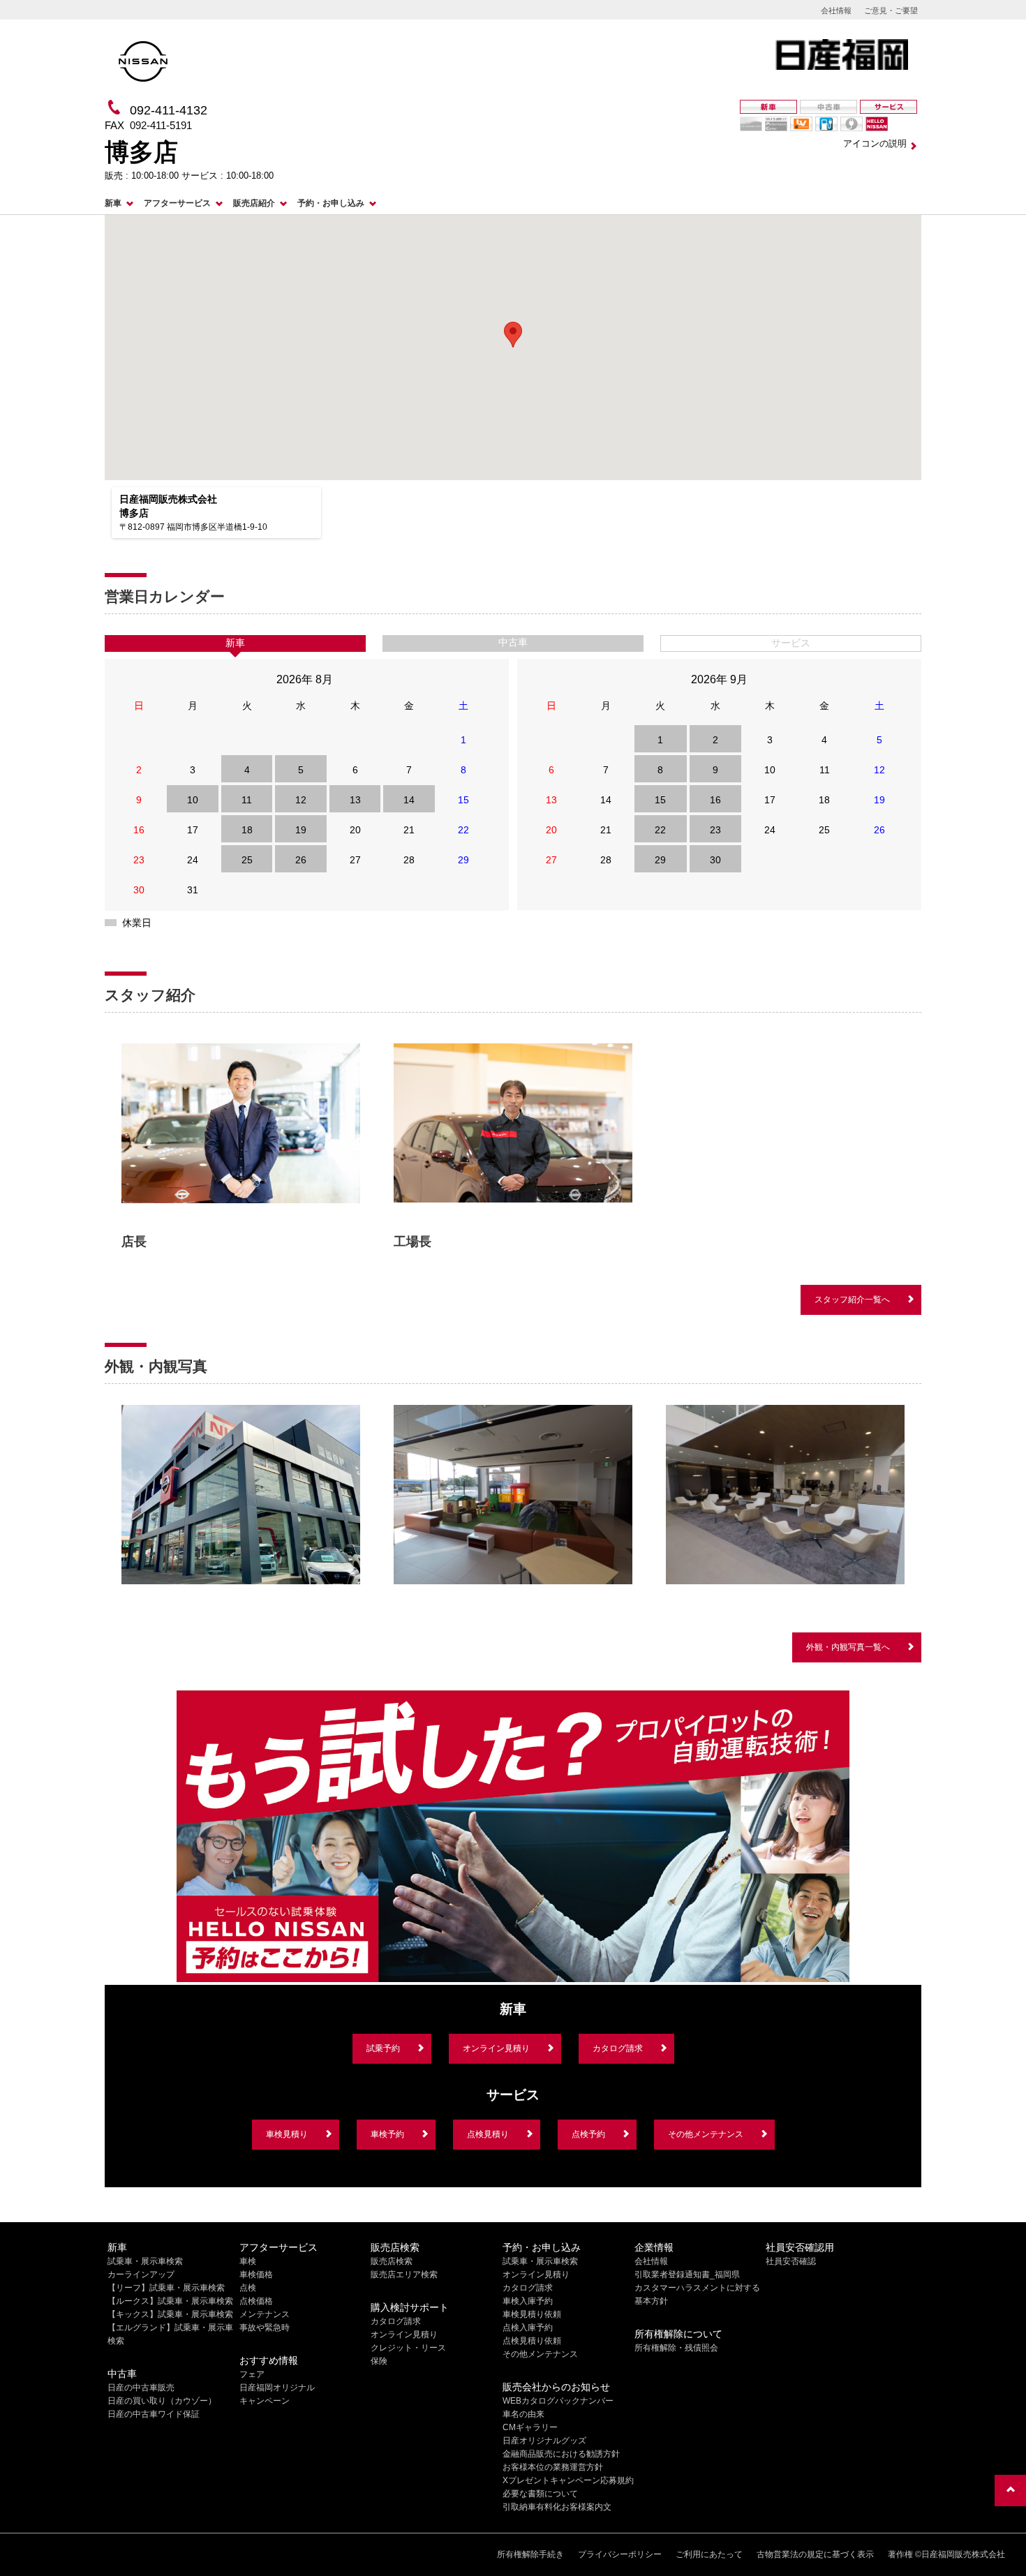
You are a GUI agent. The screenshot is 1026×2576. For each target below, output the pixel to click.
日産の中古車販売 (141, 2388)
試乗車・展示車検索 (145, 2261)
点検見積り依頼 (532, 2341)
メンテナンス (265, 2314)
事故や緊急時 (265, 2328)
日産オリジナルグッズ (544, 2441)
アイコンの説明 (875, 143)
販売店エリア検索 (404, 2275)
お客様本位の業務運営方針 (553, 2467)
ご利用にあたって (709, 2554)
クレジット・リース (408, 2348)
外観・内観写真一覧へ (848, 1647)
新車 (113, 203)
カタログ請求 (618, 2048)
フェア (252, 2374)
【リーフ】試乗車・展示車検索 (166, 2288)
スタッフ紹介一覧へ (852, 1300)
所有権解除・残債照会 (676, 2348)
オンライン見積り (496, 2048)
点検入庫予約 (528, 2328)
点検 (248, 2288)
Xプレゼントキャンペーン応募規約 (568, 2480)
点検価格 (256, 2301)
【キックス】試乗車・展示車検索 (170, 2314)
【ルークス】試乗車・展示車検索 (170, 2301)
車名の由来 (523, 2414)
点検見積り (488, 2134)
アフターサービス (177, 203)
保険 (379, 2361)
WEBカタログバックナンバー (558, 2401)
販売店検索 (392, 2261)
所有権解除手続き (530, 2554)
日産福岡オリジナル (277, 2388)
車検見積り (287, 2134)
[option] (241, 1145)
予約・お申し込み (331, 203)
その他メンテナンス (706, 2134)
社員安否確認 (791, 2261)
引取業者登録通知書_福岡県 (687, 2275)
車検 (248, 2261)
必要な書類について (540, 2494)
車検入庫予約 (528, 2301)
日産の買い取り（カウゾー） (162, 2401)
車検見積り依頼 (532, 2314)
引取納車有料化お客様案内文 (557, 2507)
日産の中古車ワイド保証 (154, 2414)
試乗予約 (383, 2048)
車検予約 (387, 2134)
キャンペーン (265, 2401)
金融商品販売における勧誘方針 (561, 2454)
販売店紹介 (254, 203)
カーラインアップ (141, 2275)
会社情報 (836, 10)
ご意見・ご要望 (891, 10)
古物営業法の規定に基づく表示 (815, 2554)
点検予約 (588, 2134)
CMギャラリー (530, 2427)
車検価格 (256, 2275)
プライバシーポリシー (620, 2554)
